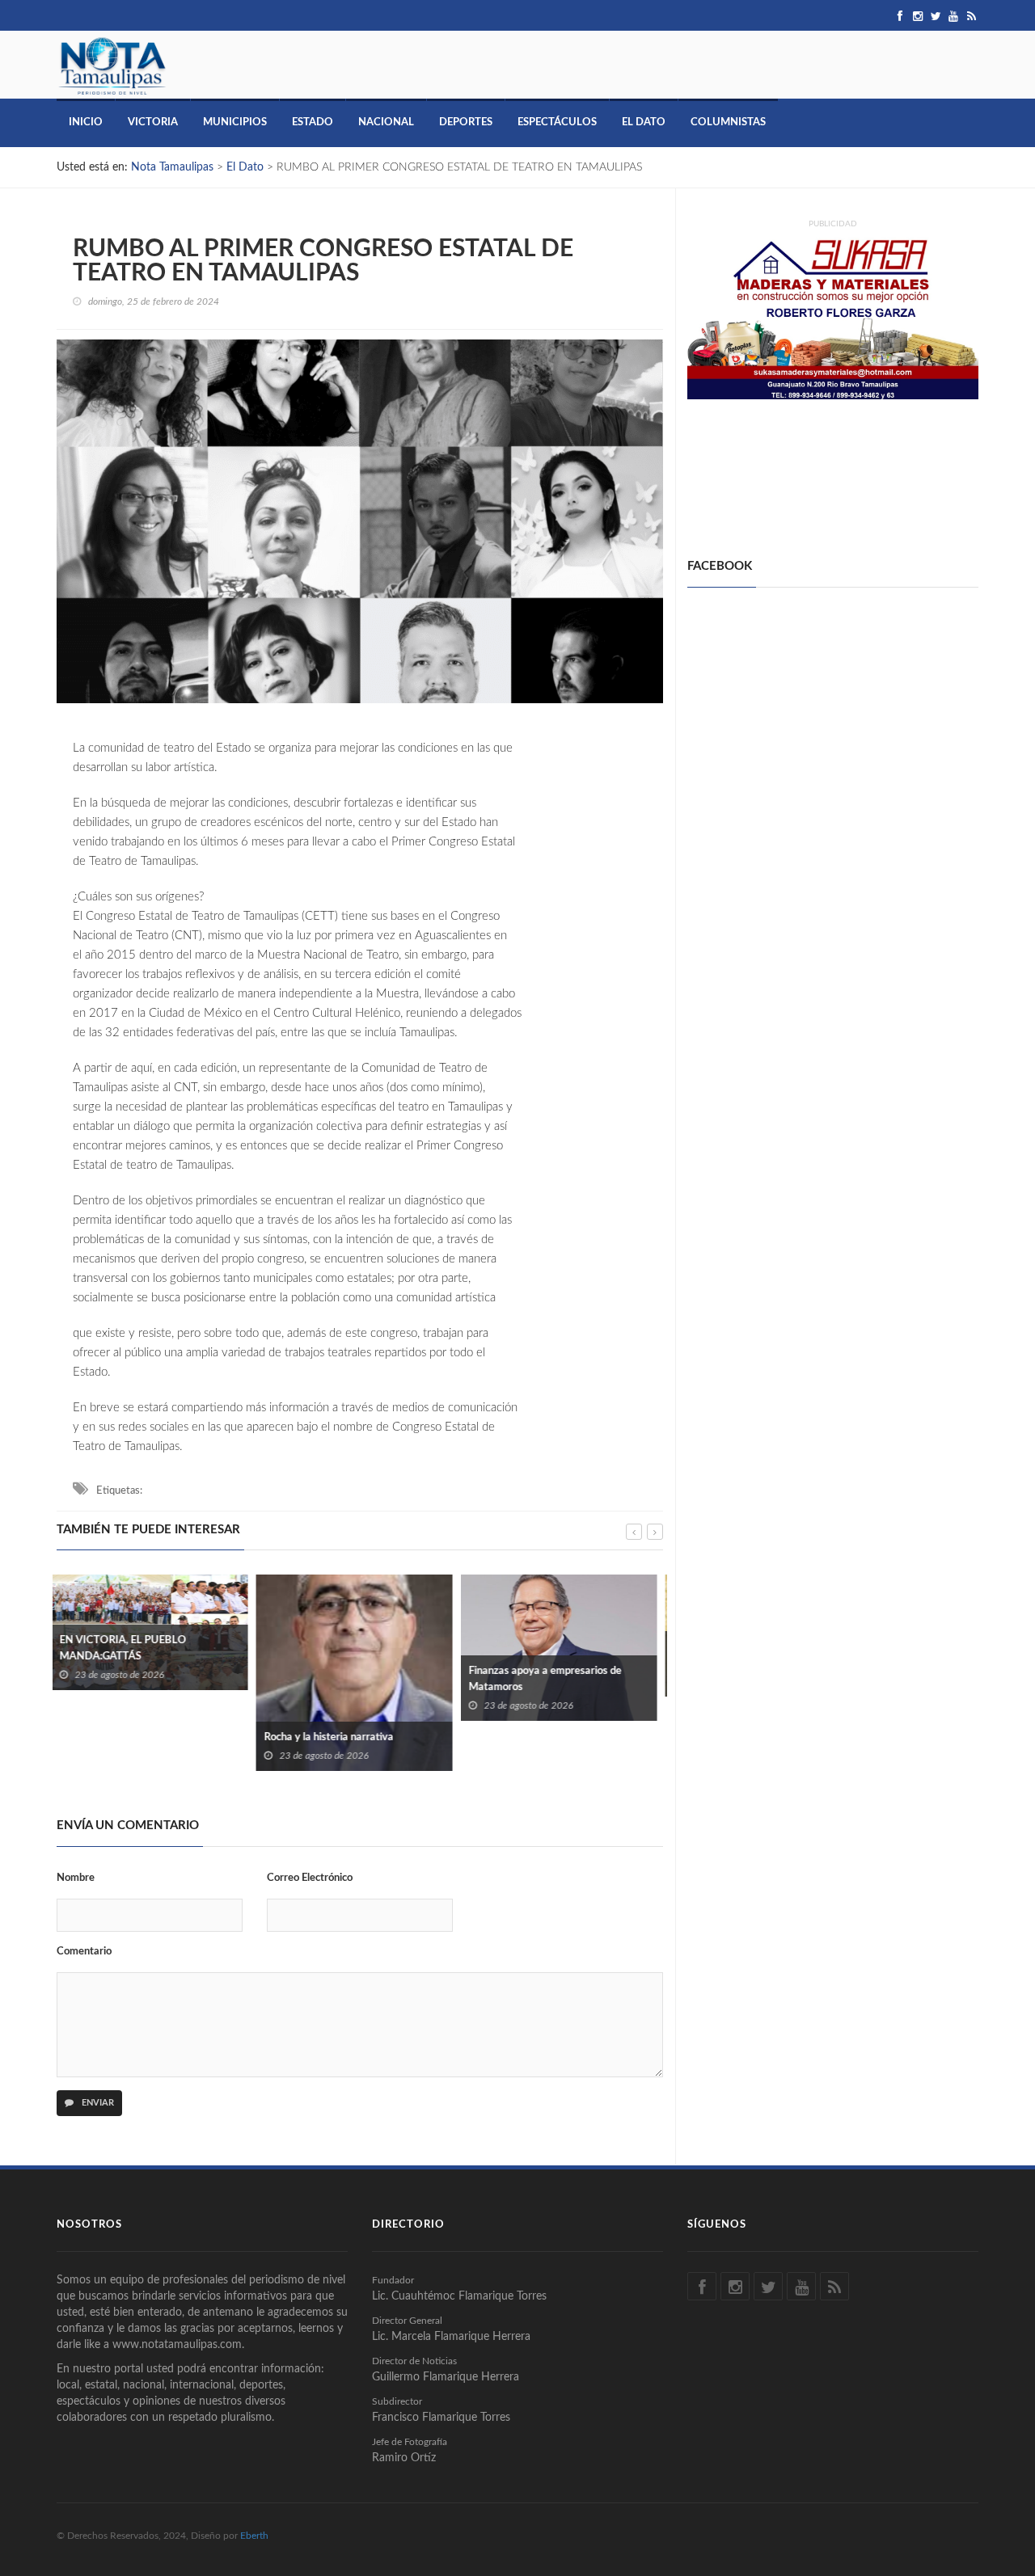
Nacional (386, 122)
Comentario (84, 1952)
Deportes (466, 122)
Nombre (76, 1878)
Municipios (235, 122)
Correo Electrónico (310, 1878)
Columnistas (728, 122)
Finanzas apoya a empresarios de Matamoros (346, 1679)
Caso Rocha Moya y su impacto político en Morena (564, 1655)
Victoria (153, 122)
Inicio (86, 122)
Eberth (254, 2536)
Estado (313, 122)
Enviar (97, 2103)
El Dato (644, 122)
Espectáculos (557, 122)
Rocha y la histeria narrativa (129, 1737)
